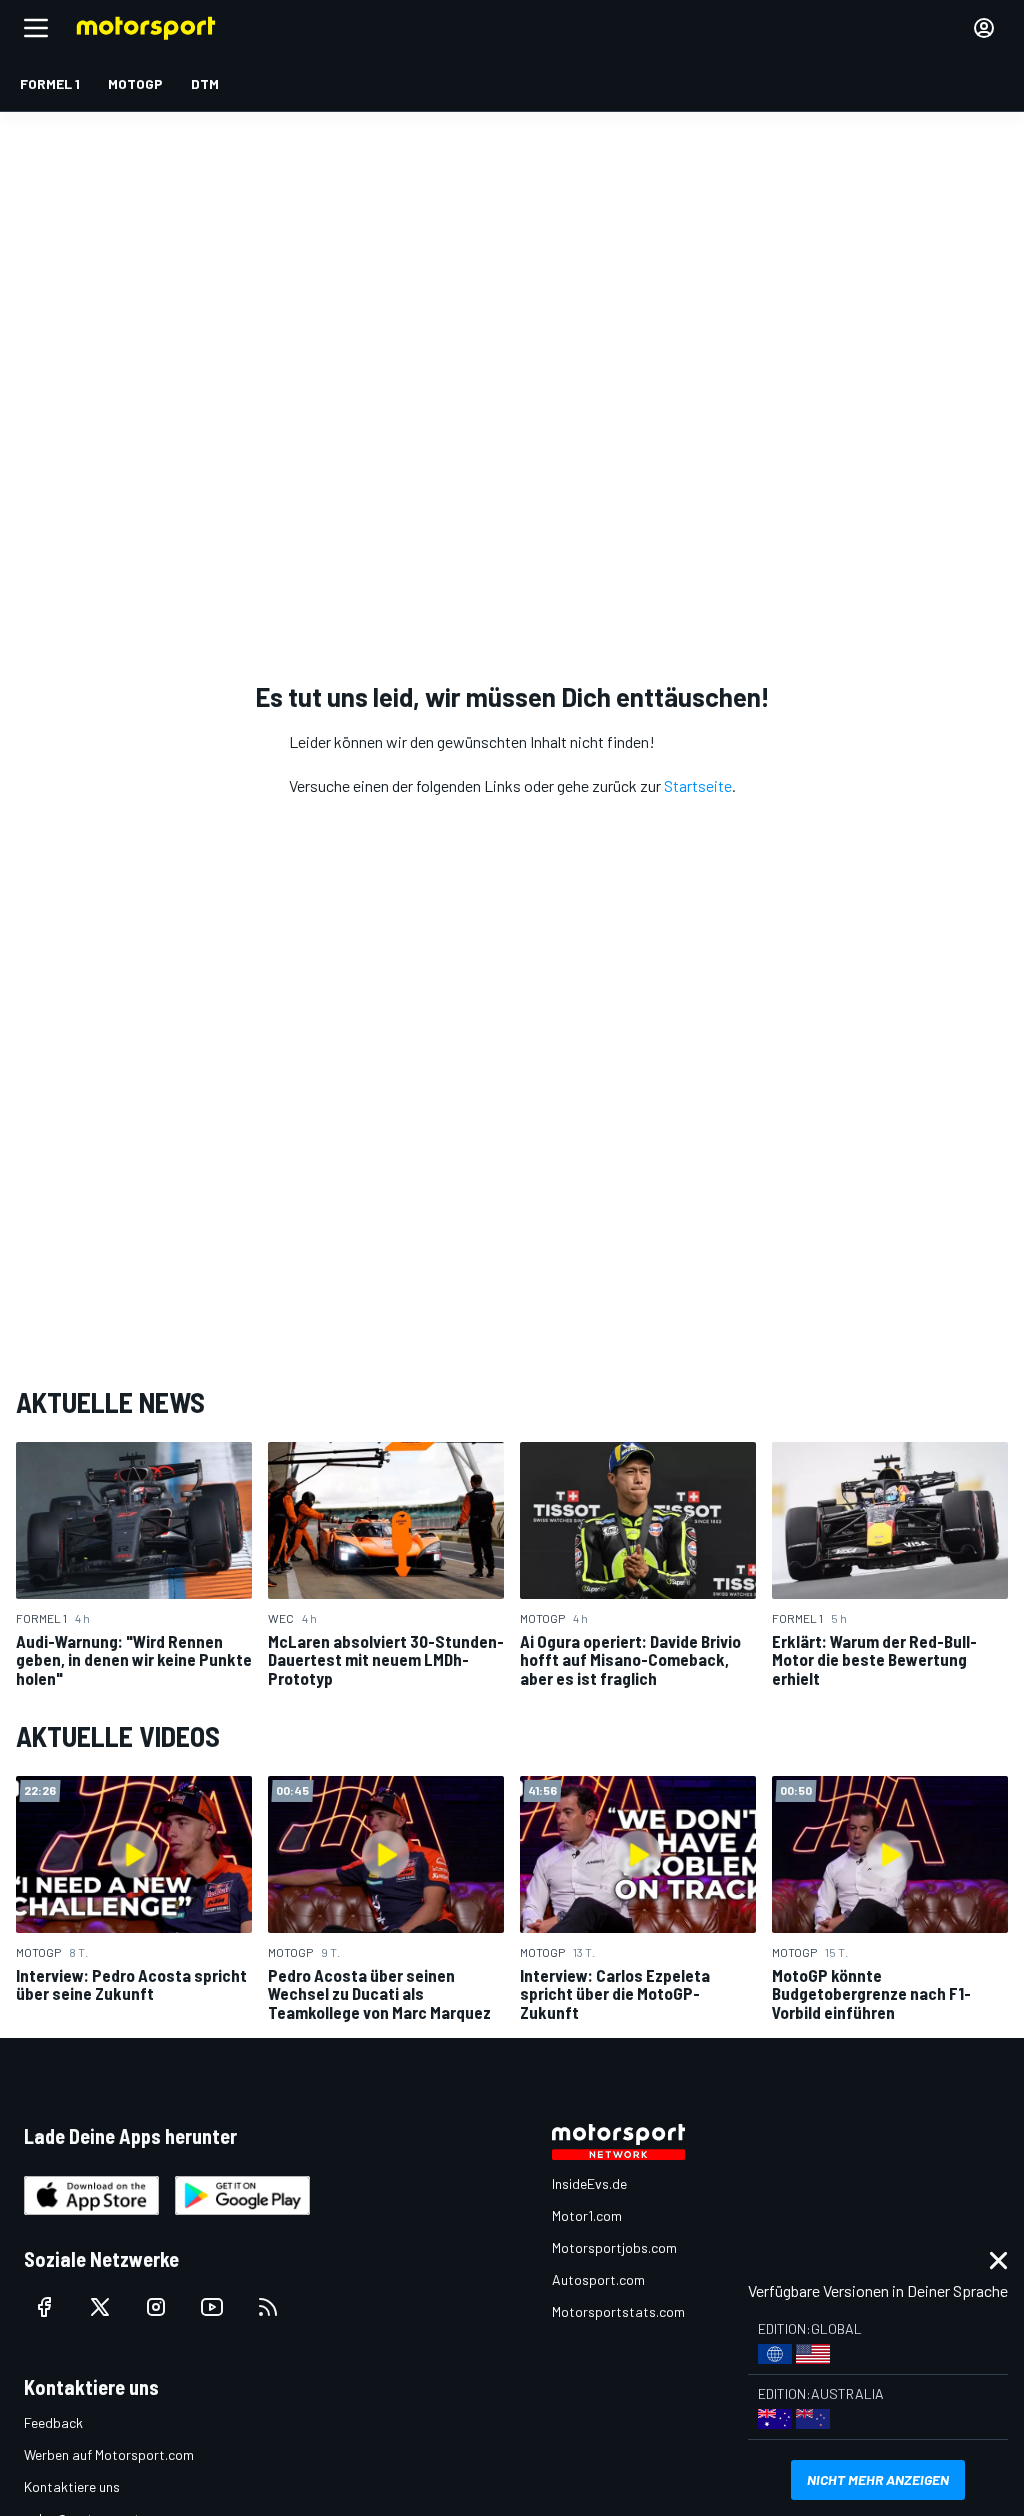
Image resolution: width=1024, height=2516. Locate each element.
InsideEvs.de (589, 2183)
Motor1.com (587, 2215)
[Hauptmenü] (36, 28)
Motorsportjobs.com (614, 2247)
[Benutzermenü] (984, 28)
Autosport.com (598, 2279)
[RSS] (268, 2307)
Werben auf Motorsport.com (109, 2454)
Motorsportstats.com (618, 2311)
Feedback (53, 2422)
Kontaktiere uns (72, 2486)
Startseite (698, 785)
